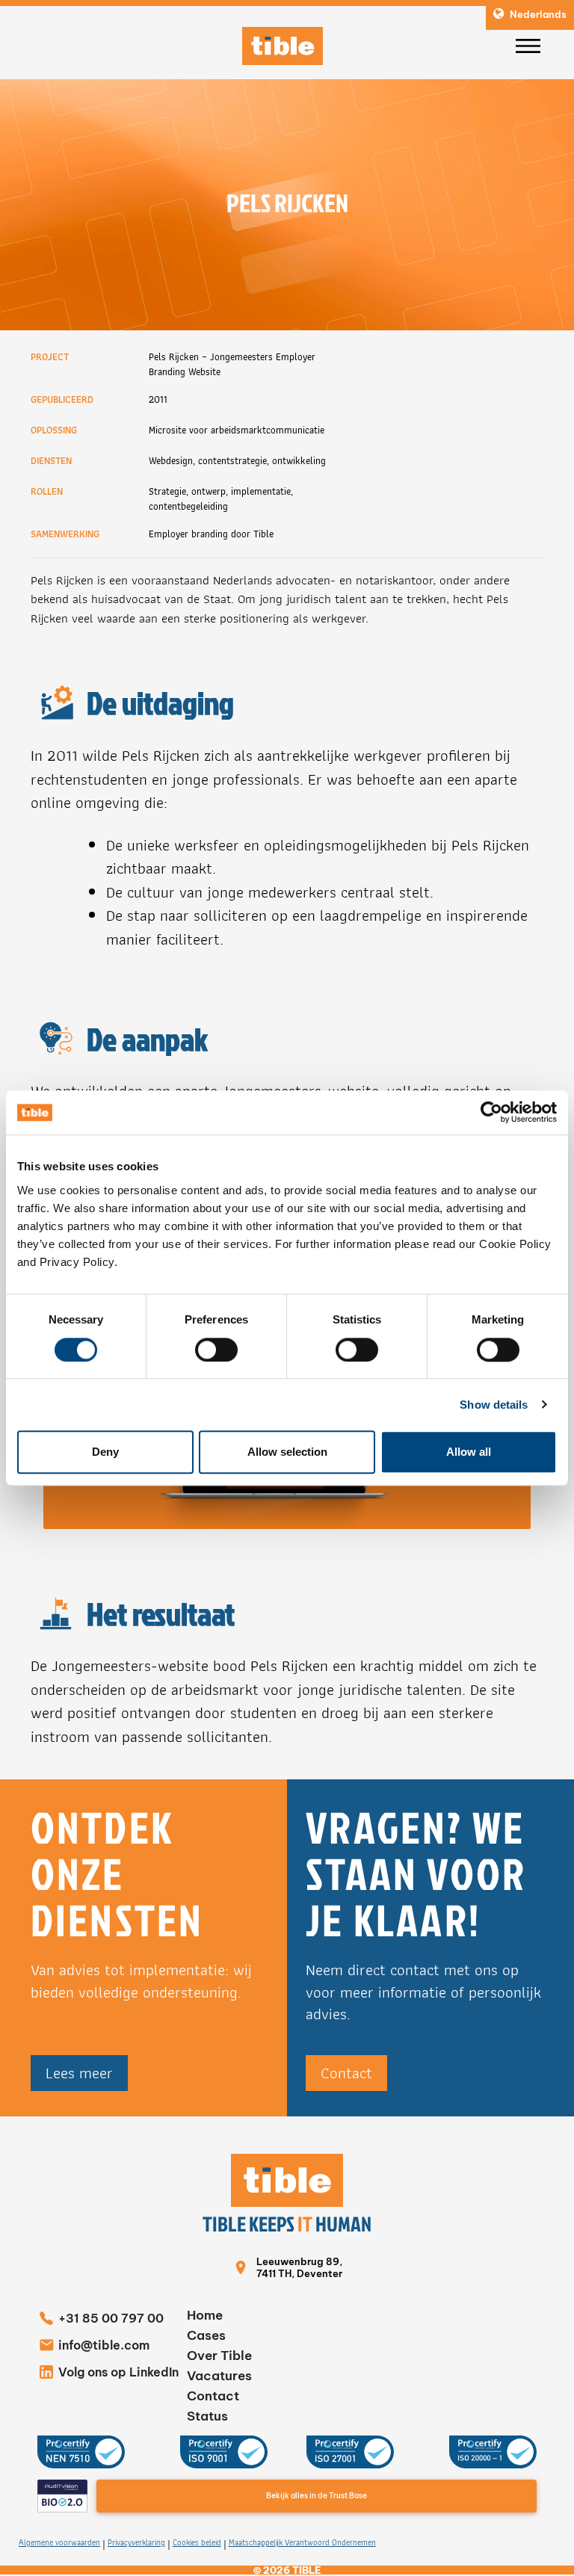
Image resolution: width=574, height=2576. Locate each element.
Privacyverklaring (136, 2543)
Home (205, 2315)
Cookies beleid (197, 2543)
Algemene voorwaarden (59, 2543)
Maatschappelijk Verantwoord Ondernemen (302, 2543)
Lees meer (79, 2073)
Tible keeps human (287, 2224)
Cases (206, 2335)
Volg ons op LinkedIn (118, 2372)
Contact (346, 2073)
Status (207, 2416)
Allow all (469, 1452)
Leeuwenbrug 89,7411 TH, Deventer (299, 2267)
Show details (494, 1405)
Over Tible (219, 2356)
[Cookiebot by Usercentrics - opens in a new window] (491, 1113)
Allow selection (287, 1452)
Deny (105, 1452)
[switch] (216, 1350)
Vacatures (219, 2376)
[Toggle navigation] (528, 46)
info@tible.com (104, 2345)
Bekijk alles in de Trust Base (317, 2496)
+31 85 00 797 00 (111, 2318)
